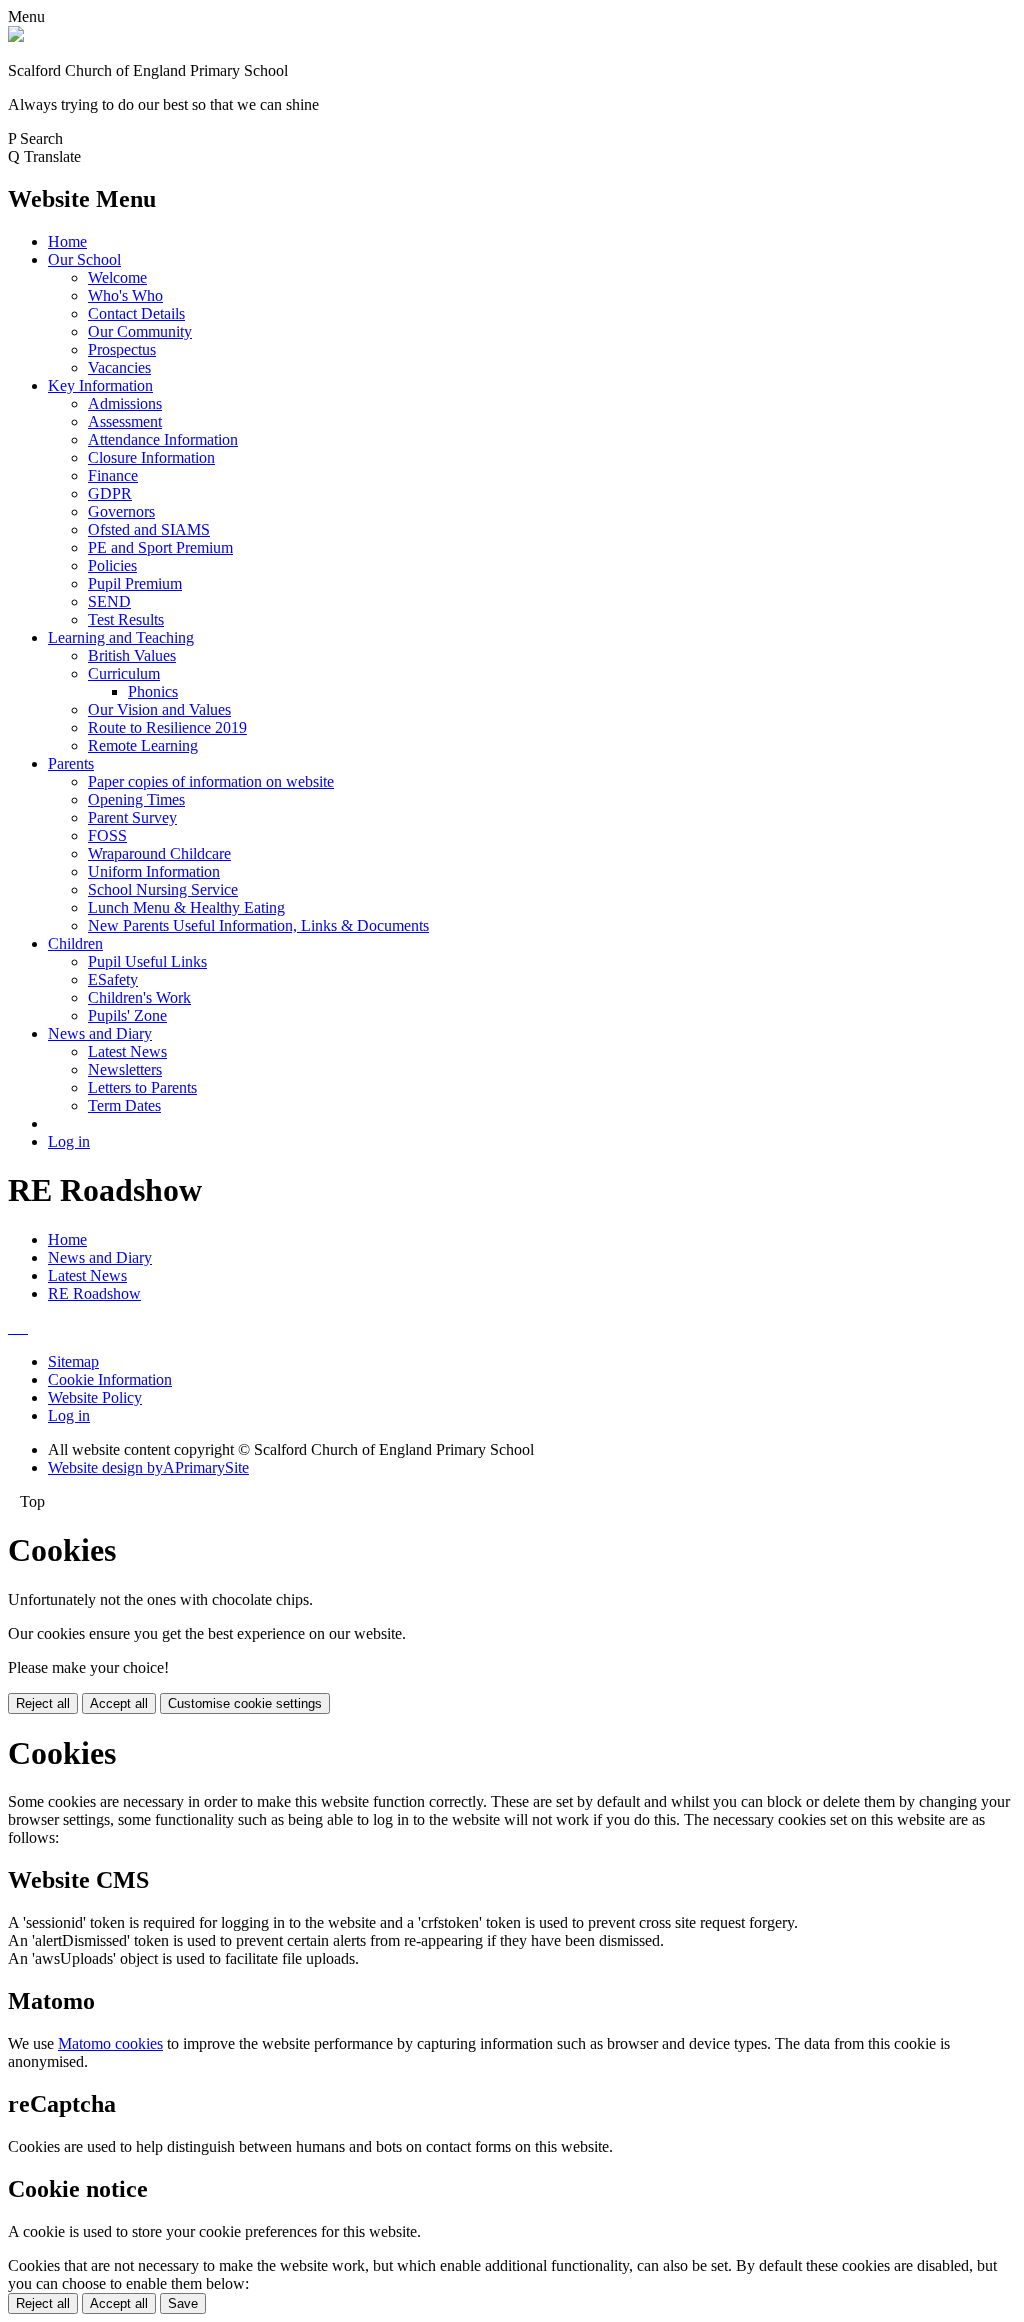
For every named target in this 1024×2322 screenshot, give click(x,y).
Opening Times (136, 799)
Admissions (125, 403)
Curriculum (124, 673)
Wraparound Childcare (159, 853)
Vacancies (119, 367)
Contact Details (136, 313)
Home (67, 241)
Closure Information (151, 457)
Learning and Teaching (121, 637)
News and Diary (100, 1033)
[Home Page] (16, 36)
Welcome (117, 277)
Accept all (119, 1703)
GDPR (110, 493)
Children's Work (139, 997)
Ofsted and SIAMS (149, 529)
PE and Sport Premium (160, 547)
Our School (84, 259)
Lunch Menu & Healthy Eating (186, 907)
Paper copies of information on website (211, 781)
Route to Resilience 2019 (167, 727)
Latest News (127, 1051)
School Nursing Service (163, 889)
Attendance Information (163, 439)
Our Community (140, 331)
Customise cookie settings (245, 1703)
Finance (113, 475)
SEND (109, 601)
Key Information (100, 385)
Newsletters (125, 1069)
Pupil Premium (135, 583)
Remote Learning (143, 745)
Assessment (125, 421)
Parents (71, 763)
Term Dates (124, 1105)
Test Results (126, 619)
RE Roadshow (94, 1293)
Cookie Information (110, 1379)
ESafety (113, 979)
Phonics (153, 691)
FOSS (107, 835)
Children (75, 943)
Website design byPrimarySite (148, 1467)
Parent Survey (132, 817)
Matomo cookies (110, 2043)
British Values (132, 655)
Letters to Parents (142, 1087)
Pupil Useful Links (147, 961)
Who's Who (125, 295)
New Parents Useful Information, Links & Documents (258, 925)
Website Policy (95, 1397)
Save (183, 2303)
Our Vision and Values (159, 709)
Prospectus (122, 349)
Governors (121, 511)
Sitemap (73, 1361)
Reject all (43, 1703)
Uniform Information (154, 871)
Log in (69, 1141)
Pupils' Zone (127, 1015)
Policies (112, 565)
